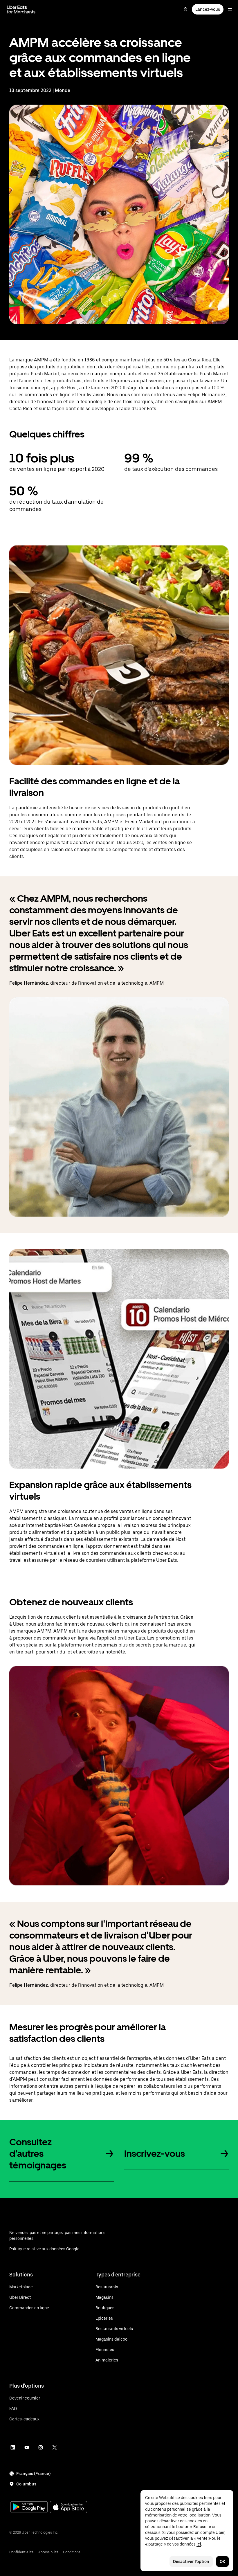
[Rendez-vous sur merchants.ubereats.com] (21, 9)
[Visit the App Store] (68, 2508)
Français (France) (33, 2474)
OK (222, 2561)
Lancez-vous (208, 9)
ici (199, 2544)
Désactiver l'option (191, 2561)
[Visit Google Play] (29, 2507)
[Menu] (230, 9)
